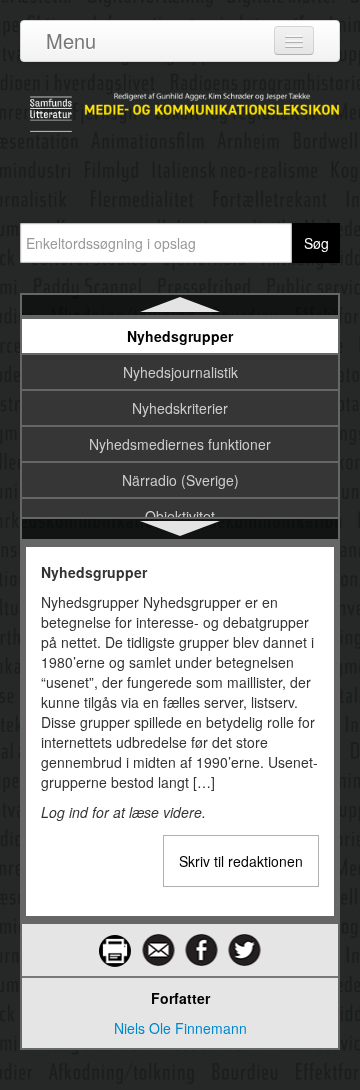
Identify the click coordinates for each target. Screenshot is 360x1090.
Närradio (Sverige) (180, 480)
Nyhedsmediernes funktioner (180, 444)
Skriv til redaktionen (241, 861)
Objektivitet (180, 516)
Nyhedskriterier (180, 408)
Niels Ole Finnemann (180, 1028)
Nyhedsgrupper (180, 336)
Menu (71, 40)
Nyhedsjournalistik (180, 372)
